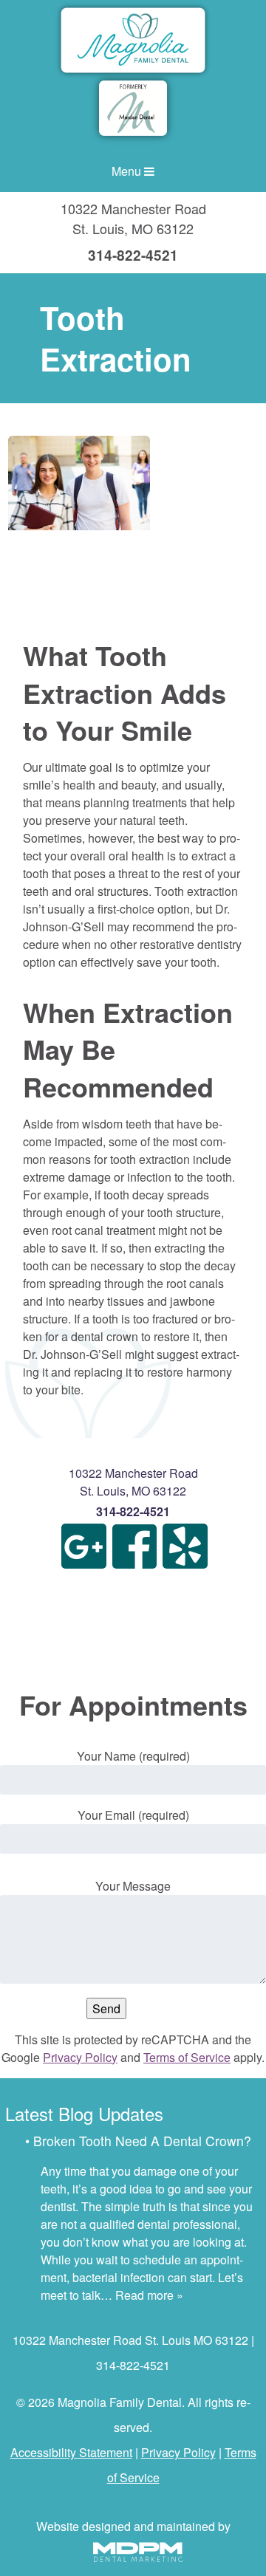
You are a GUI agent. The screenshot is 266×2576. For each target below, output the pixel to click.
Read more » (149, 2295)
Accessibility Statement (71, 2452)
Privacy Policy (80, 2057)
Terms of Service (187, 2057)
